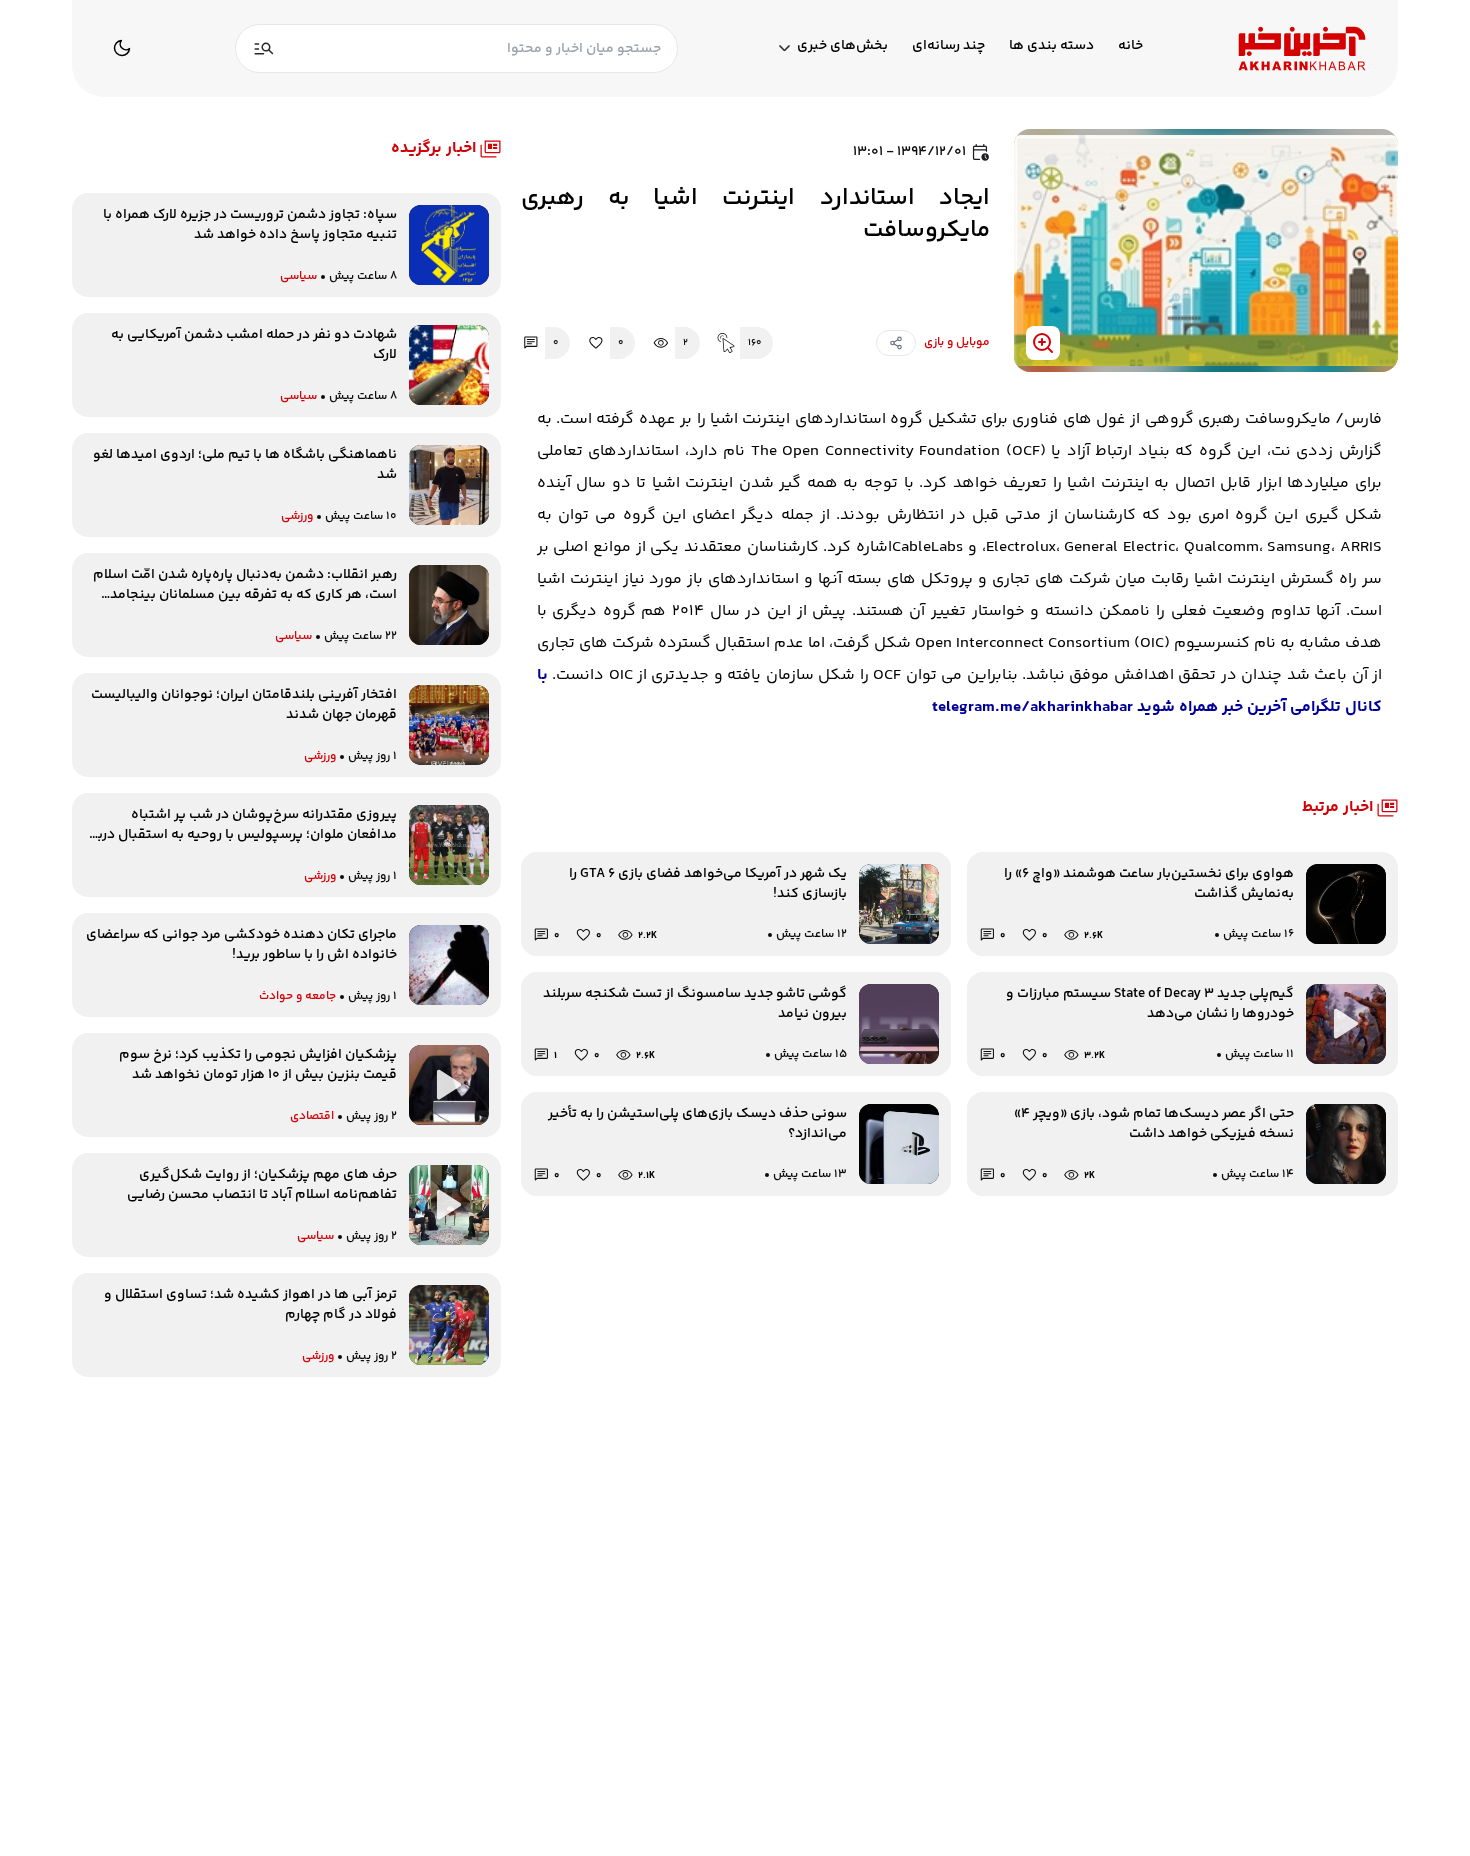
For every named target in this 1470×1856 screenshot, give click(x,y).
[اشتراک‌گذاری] (896, 343)
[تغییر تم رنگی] (122, 48)
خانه (1130, 46)
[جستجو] (264, 48)
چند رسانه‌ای (948, 46)
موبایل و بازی (957, 342)
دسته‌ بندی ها (1051, 46)
